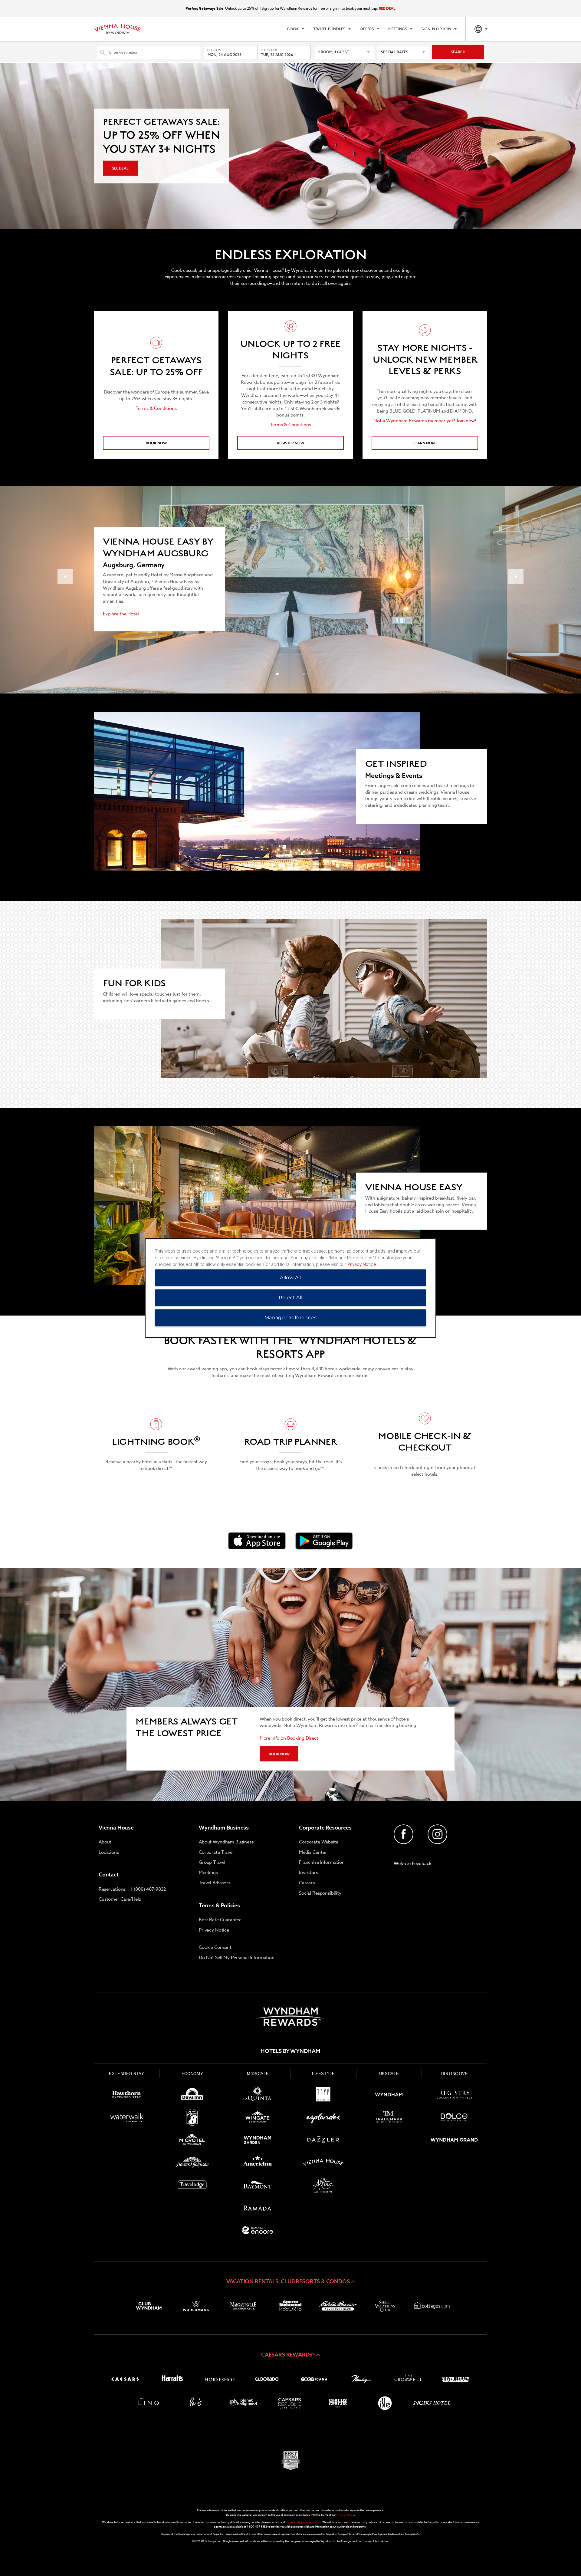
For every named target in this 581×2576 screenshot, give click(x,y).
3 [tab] (295, 674)
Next (516, 577)
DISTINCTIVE (455, 2074)
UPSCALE (389, 2074)
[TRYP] (323, 2096)
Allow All (290, 1278)
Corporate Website (318, 1842)
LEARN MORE (425, 443)
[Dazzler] (323, 2141)
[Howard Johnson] (192, 2164)
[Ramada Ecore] (258, 2231)
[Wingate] (258, 2118)
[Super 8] (192, 2118)
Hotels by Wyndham (290, 2051)
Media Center (313, 1852)
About (105, 1842)
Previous (65, 577)
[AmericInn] (258, 2164)
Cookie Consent (215, 1947)
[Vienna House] (323, 2164)
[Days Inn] (192, 2096)
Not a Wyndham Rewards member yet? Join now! (425, 421)
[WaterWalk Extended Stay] (127, 2118)
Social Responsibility (320, 1893)
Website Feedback (413, 1863)
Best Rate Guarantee (220, 1920)
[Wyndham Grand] (454, 2141)
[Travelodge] (192, 2186)
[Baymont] (258, 2186)
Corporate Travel (216, 1852)
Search (458, 52)
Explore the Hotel (121, 614)
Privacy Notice (214, 1930)
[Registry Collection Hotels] (454, 2096)
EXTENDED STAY (126, 2074)
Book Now (156, 443)
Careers (307, 1883)
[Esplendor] (323, 2118)
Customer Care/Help (120, 1899)
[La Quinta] (258, 2096)
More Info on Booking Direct (289, 1738)
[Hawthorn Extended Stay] (127, 2096)
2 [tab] (286, 674)
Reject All (291, 1298)
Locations (109, 1852)
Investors (309, 1873)
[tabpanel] (156, 385)
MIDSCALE (258, 2074)
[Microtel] (192, 2141)
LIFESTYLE (323, 2074)
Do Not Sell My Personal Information (237, 1958)
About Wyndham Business (226, 1842)
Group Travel (212, 1862)
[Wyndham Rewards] (290, 2017)
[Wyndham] (389, 2096)
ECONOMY (192, 2074)
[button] (290, 2281)
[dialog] (290, 1288)
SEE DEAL (387, 8)
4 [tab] (304, 674)
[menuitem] (295, 29)
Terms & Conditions (156, 408)
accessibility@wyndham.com (303, 2522)
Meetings (208, 1873)
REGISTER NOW (290, 443)
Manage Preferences (290, 1318)
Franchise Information (322, 1862)
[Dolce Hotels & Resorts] (454, 2118)
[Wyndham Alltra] (323, 2186)
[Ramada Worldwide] (258, 2209)
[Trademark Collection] (389, 2118)
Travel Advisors (215, 1883)
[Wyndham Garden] (258, 2141)
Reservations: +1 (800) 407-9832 (132, 1889)
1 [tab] (277, 674)
